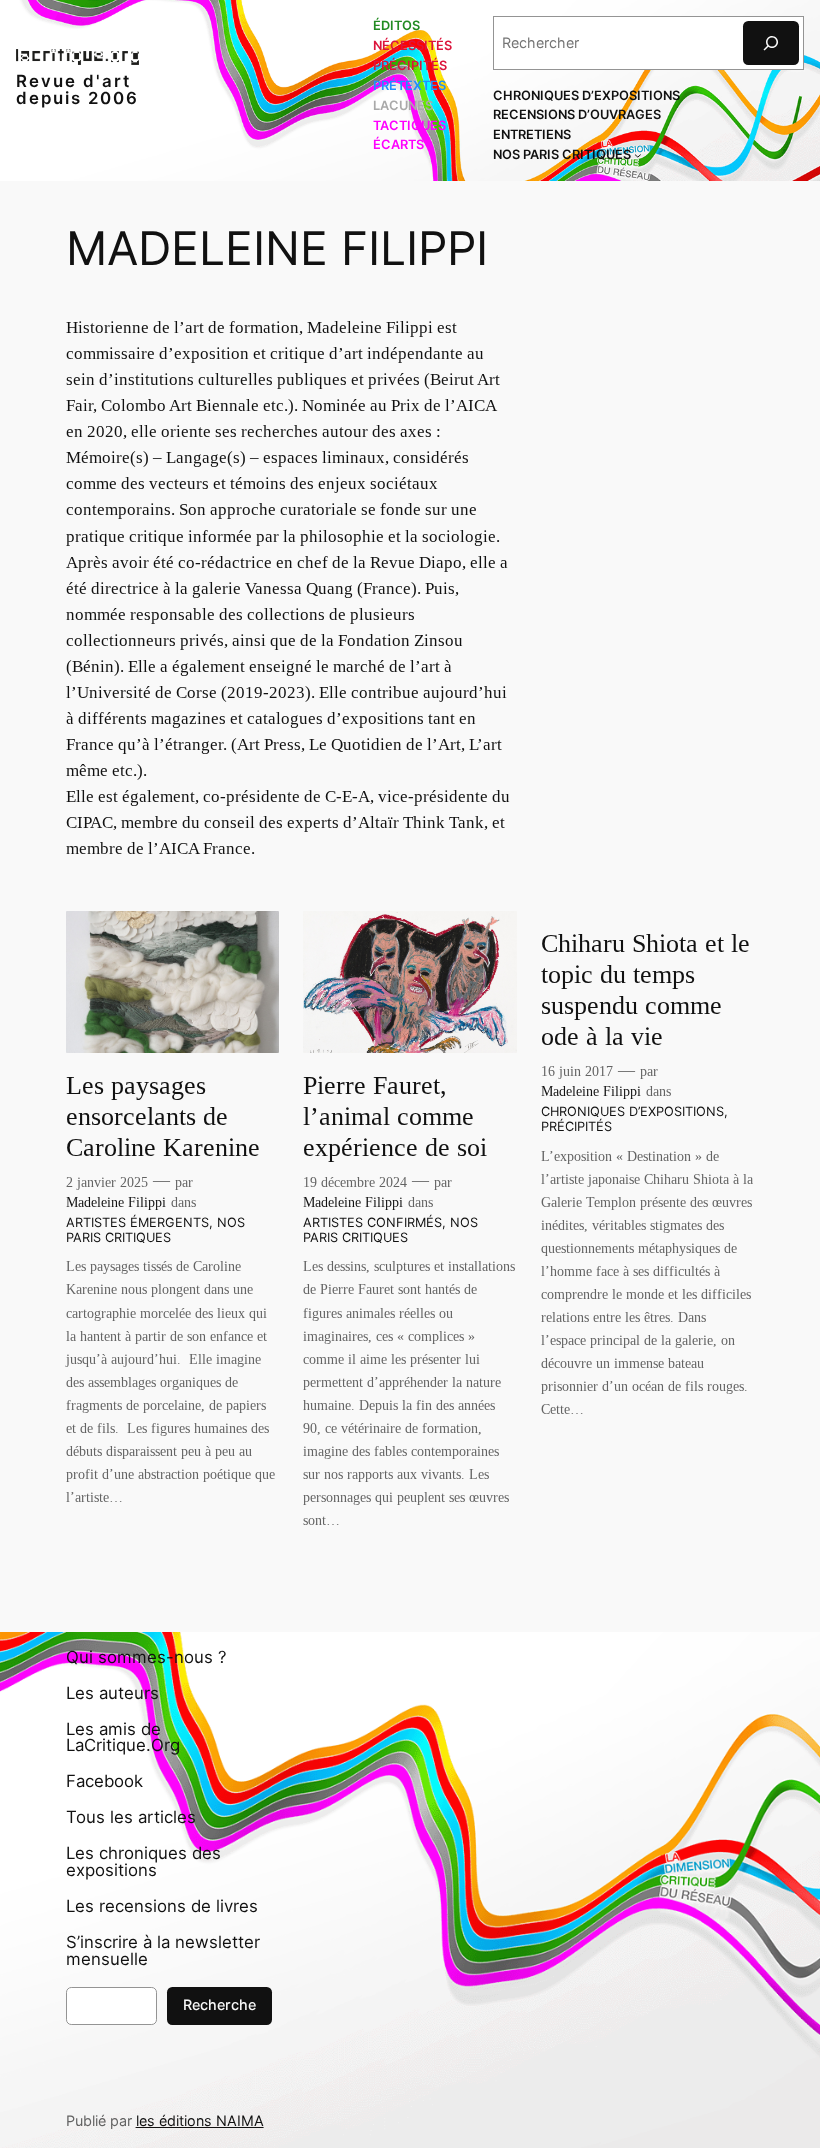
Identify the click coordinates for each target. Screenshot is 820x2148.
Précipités (576, 1126)
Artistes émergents (137, 1222)
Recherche (219, 2004)
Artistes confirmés (372, 1222)
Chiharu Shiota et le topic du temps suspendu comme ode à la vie (645, 990)
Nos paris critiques (155, 1230)
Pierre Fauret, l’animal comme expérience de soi (402, 1117)
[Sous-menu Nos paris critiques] (638, 155)
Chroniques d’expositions (632, 1111)
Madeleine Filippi (116, 1202)
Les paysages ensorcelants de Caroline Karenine (163, 1117)
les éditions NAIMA (200, 2120)
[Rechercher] (771, 42)
